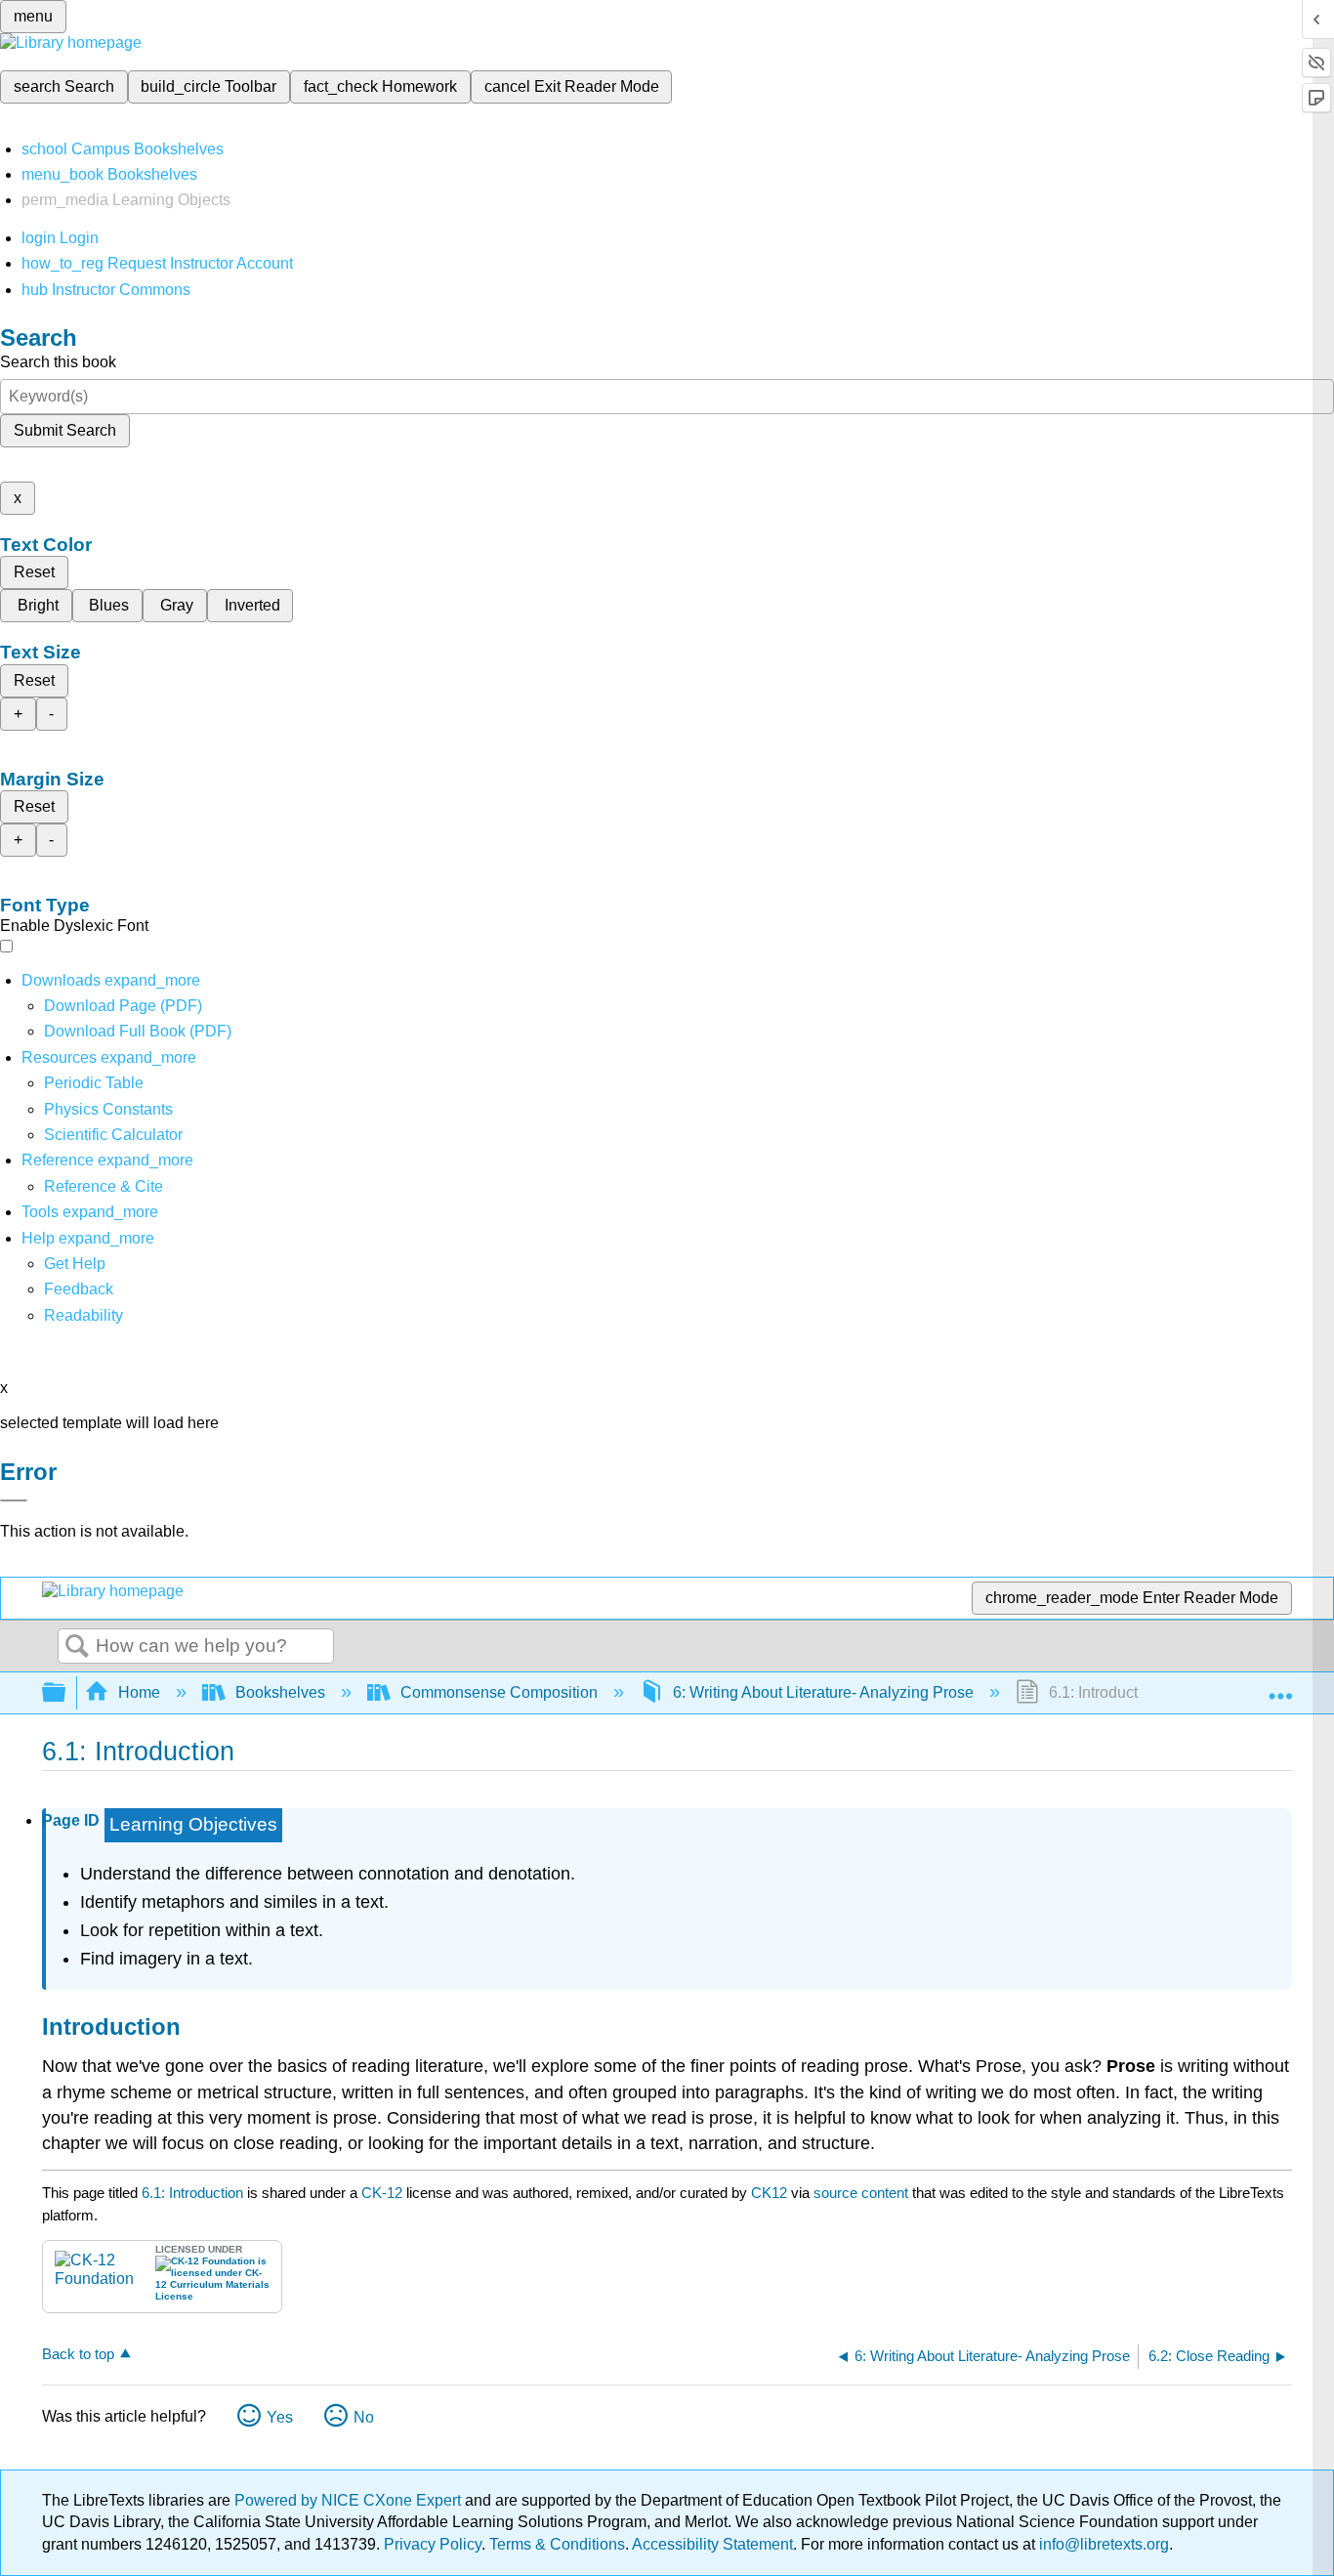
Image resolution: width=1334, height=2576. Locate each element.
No (364, 2417)
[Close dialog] (14, 1500)
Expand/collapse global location (1280, 1687)
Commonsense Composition (499, 1692)
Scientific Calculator (113, 1135)
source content (861, 2193)
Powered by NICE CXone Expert (350, 2500)
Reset (34, 572)
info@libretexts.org (1102, 2544)
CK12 (769, 2193)
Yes (280, 2417)
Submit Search (65, 430)
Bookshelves (280, 1692)
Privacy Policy (433, 2544)
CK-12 (384, 2193)
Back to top (78, 2354)
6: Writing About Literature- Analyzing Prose (823, 1692)
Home (139, 1692)
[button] (79, 1289)
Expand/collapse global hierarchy (66, 1693)
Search (77, 1647)
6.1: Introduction (192, 2193)
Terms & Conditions (557, 2544)
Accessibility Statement (712, 2544)
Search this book (58, 362)
